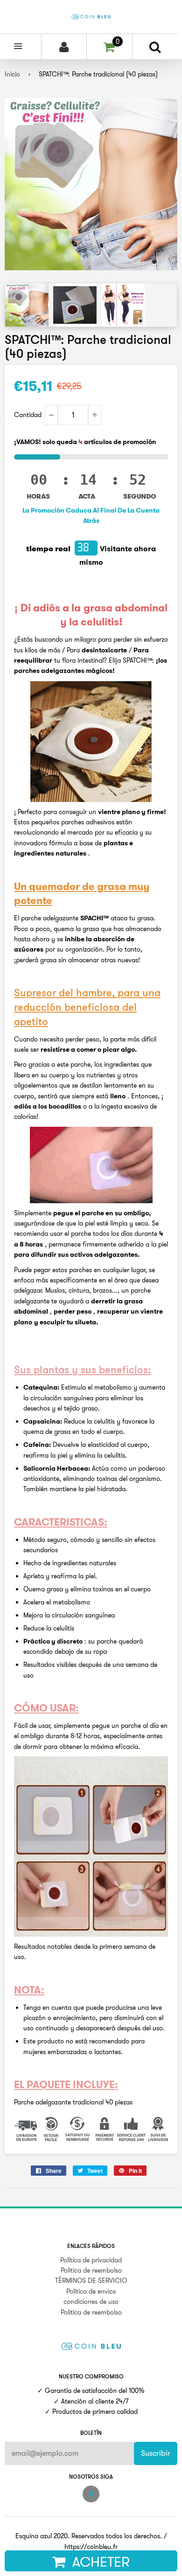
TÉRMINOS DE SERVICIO (91, 2281)
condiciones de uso (91, 2302)
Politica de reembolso (91, 2270)
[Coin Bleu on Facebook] (91, 2494)
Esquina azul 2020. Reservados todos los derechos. (89, 2536)
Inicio (12, 74)
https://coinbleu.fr (91, 2547)
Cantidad (28, 415)
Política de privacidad (91, 2260)
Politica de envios (91, 2291)
